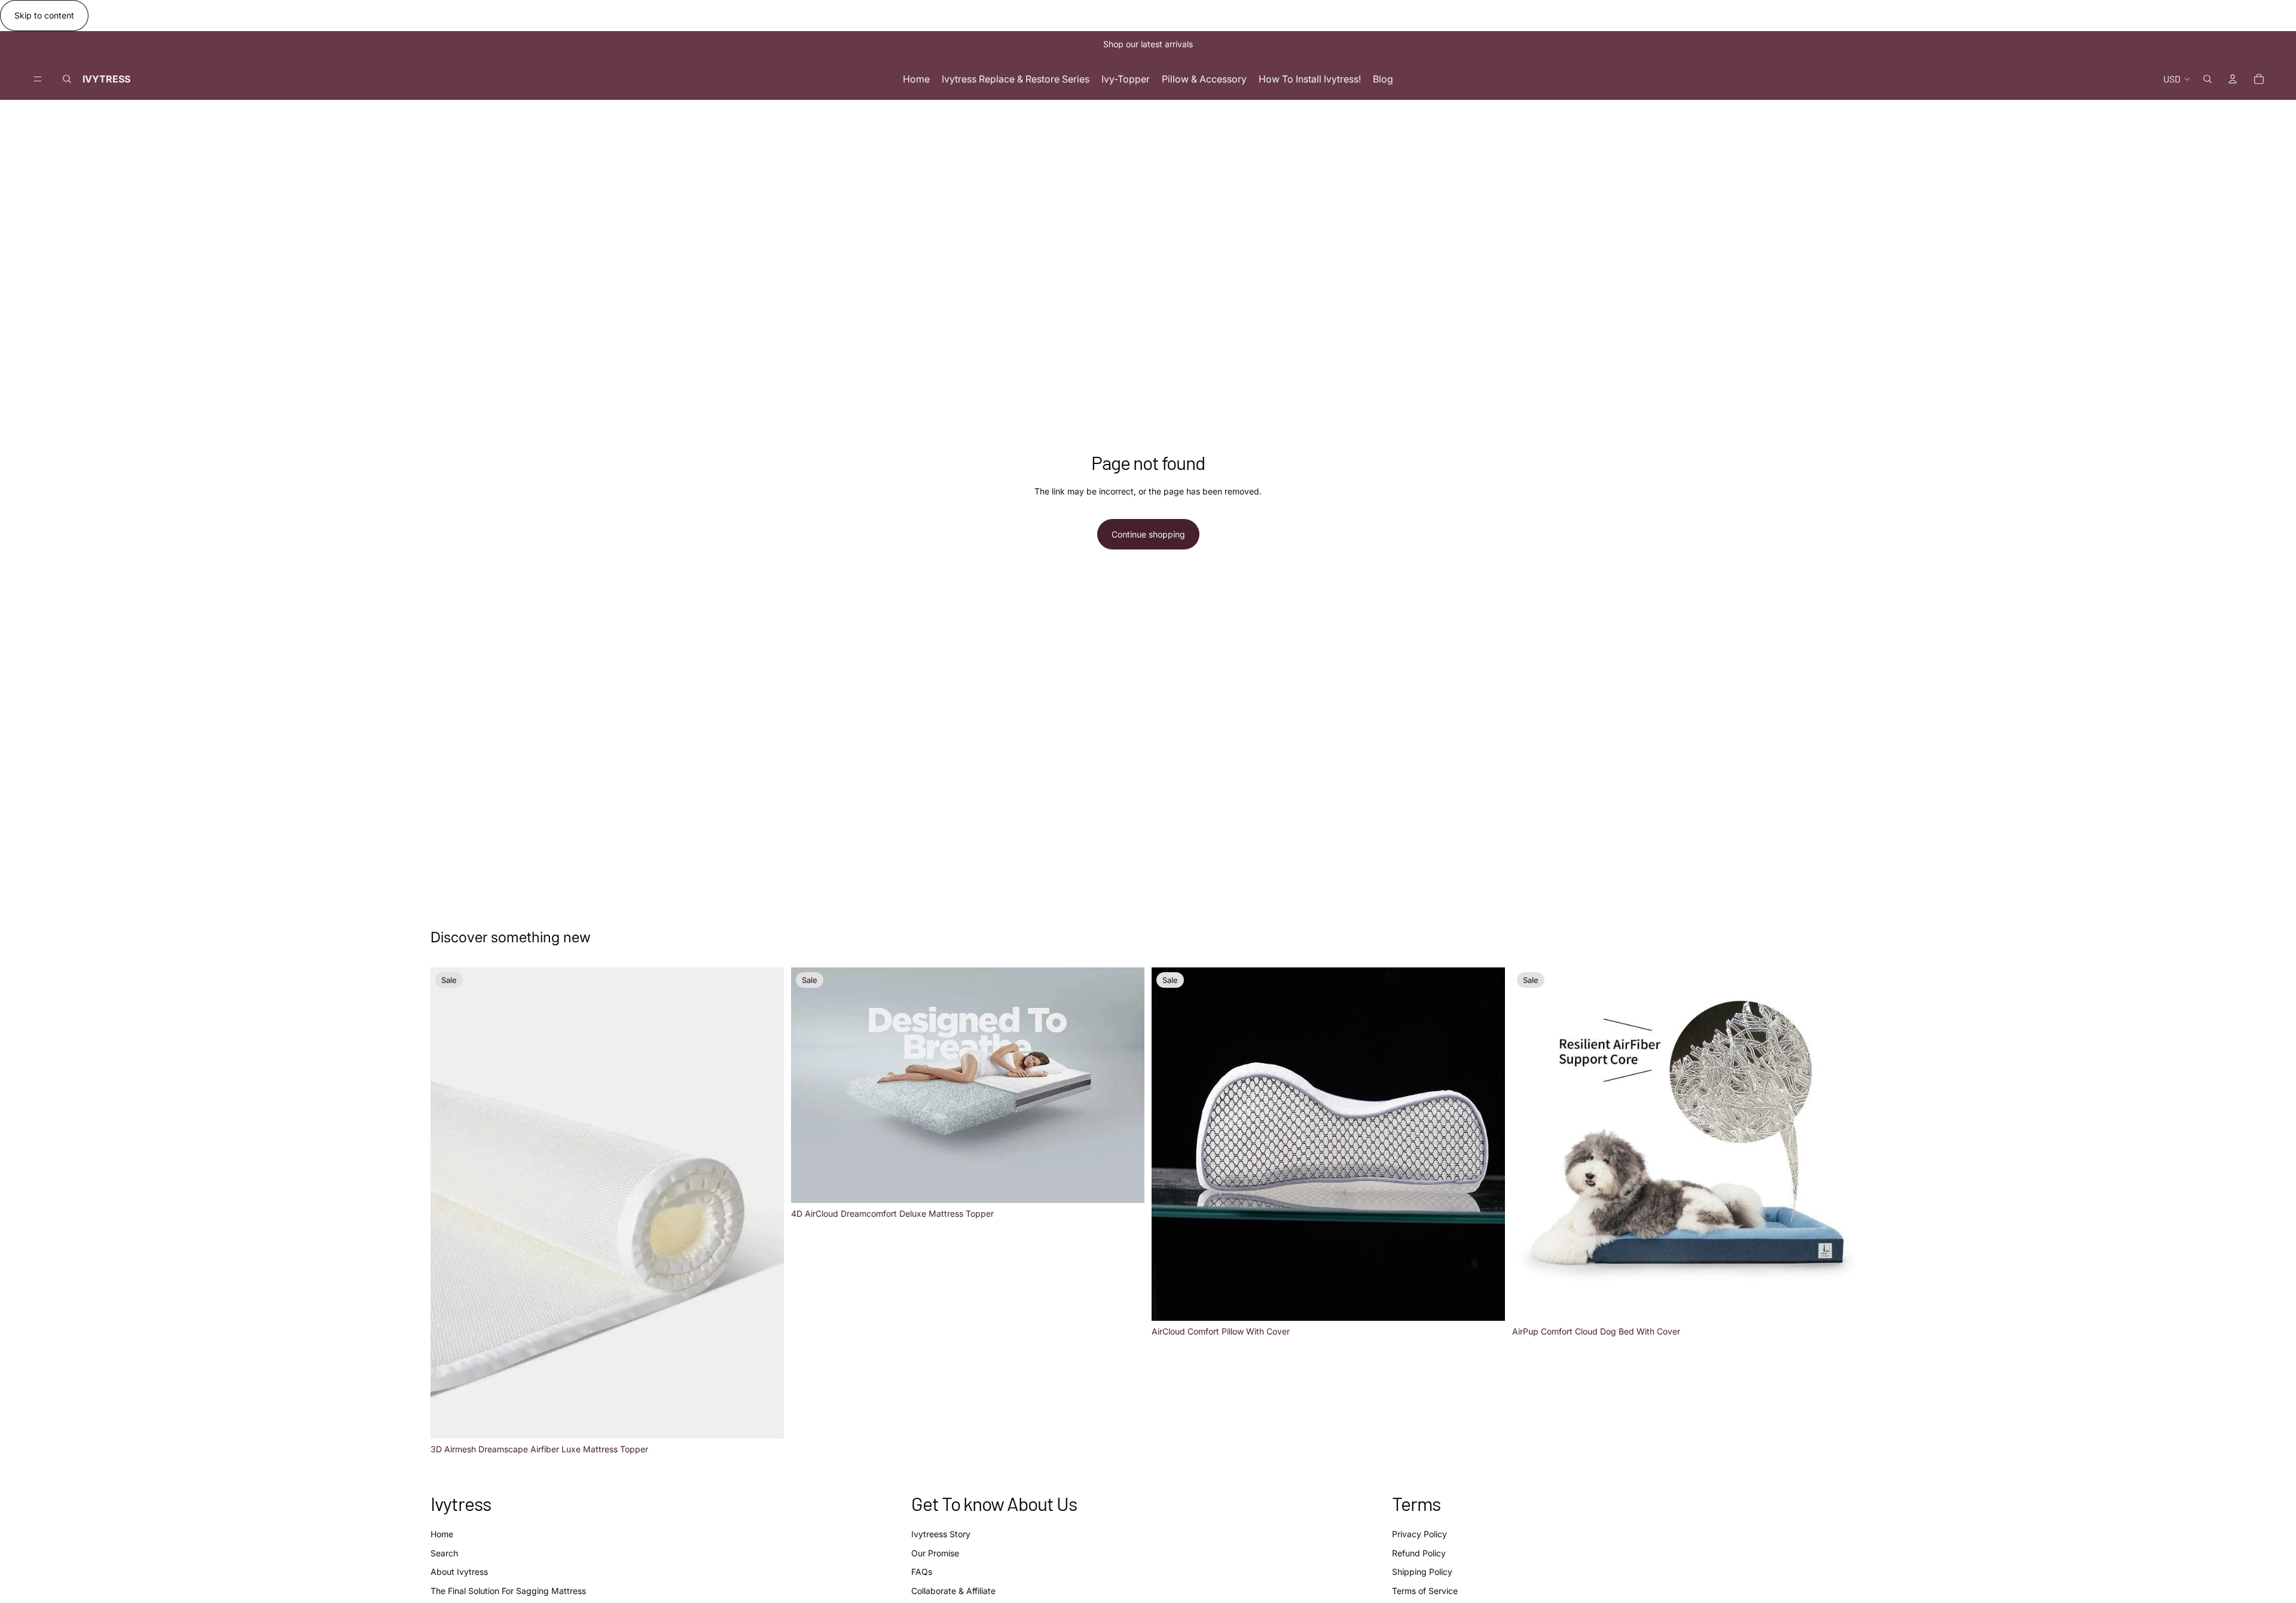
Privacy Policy (1419, 1535)
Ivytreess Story (941, 1535)
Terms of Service (1425, 1591)
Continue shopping (1148, 534)
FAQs (922, 1572)
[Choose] (765, 1420)
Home (442, 1535)
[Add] (1486, 1302)
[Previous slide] (448, 1203)
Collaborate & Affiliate (953, 1591)
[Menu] (38, 79)
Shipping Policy (1422, 1572)
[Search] (67, 79)
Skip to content (44, 15)
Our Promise (935, 1553)
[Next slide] (766, 1203)
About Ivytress (459, 1572)
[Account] (2233, 79)
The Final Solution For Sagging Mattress (508, 1591)
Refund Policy (1419, 1553)
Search (444, 1553)
